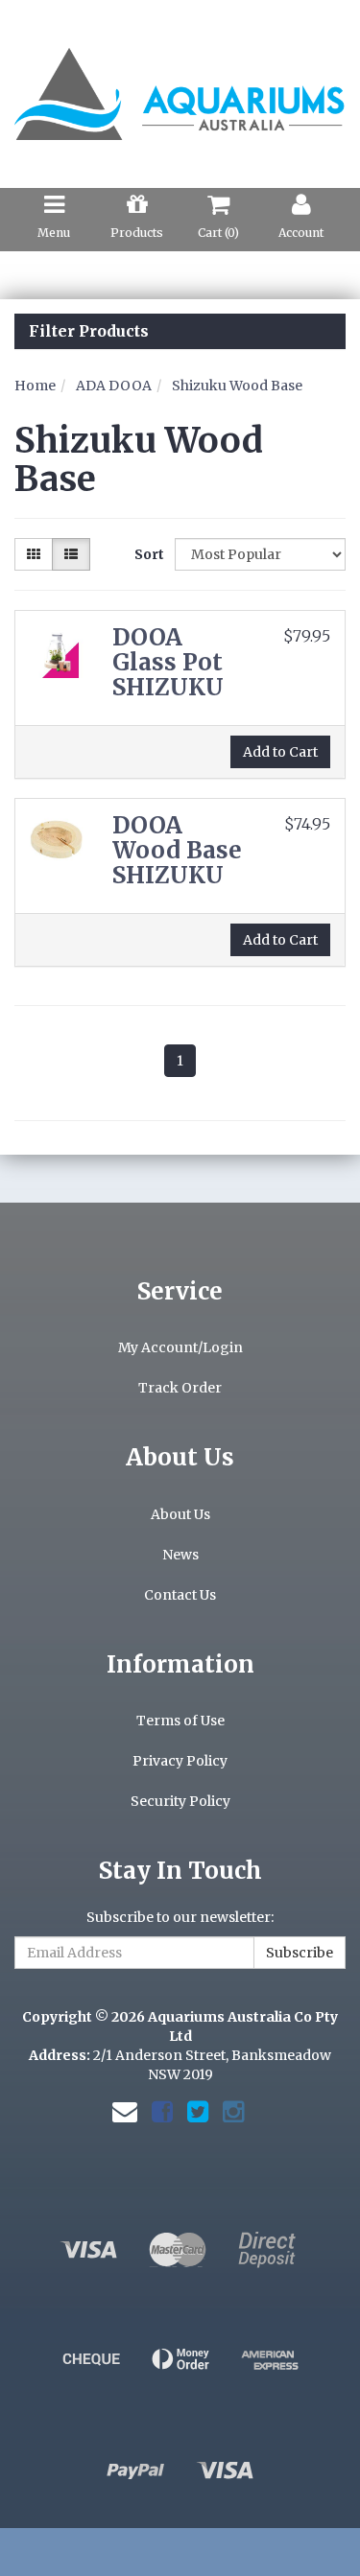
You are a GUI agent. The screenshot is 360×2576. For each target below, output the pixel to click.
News (180, 1555)
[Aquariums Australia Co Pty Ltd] (180, 83)
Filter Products (89, 332)
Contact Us (180, 1595)
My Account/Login (180, 1347)
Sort (147, 554)
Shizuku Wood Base (237, 386)
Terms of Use (180, 1721)
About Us (180, 1514)
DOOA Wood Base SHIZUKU (177, 851)
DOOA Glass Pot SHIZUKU (168, 663)
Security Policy (180, 1801)
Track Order (180, 1388)
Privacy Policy (180, 1761)
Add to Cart (280, 752)
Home (35, 386)
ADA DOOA (114, 386)
